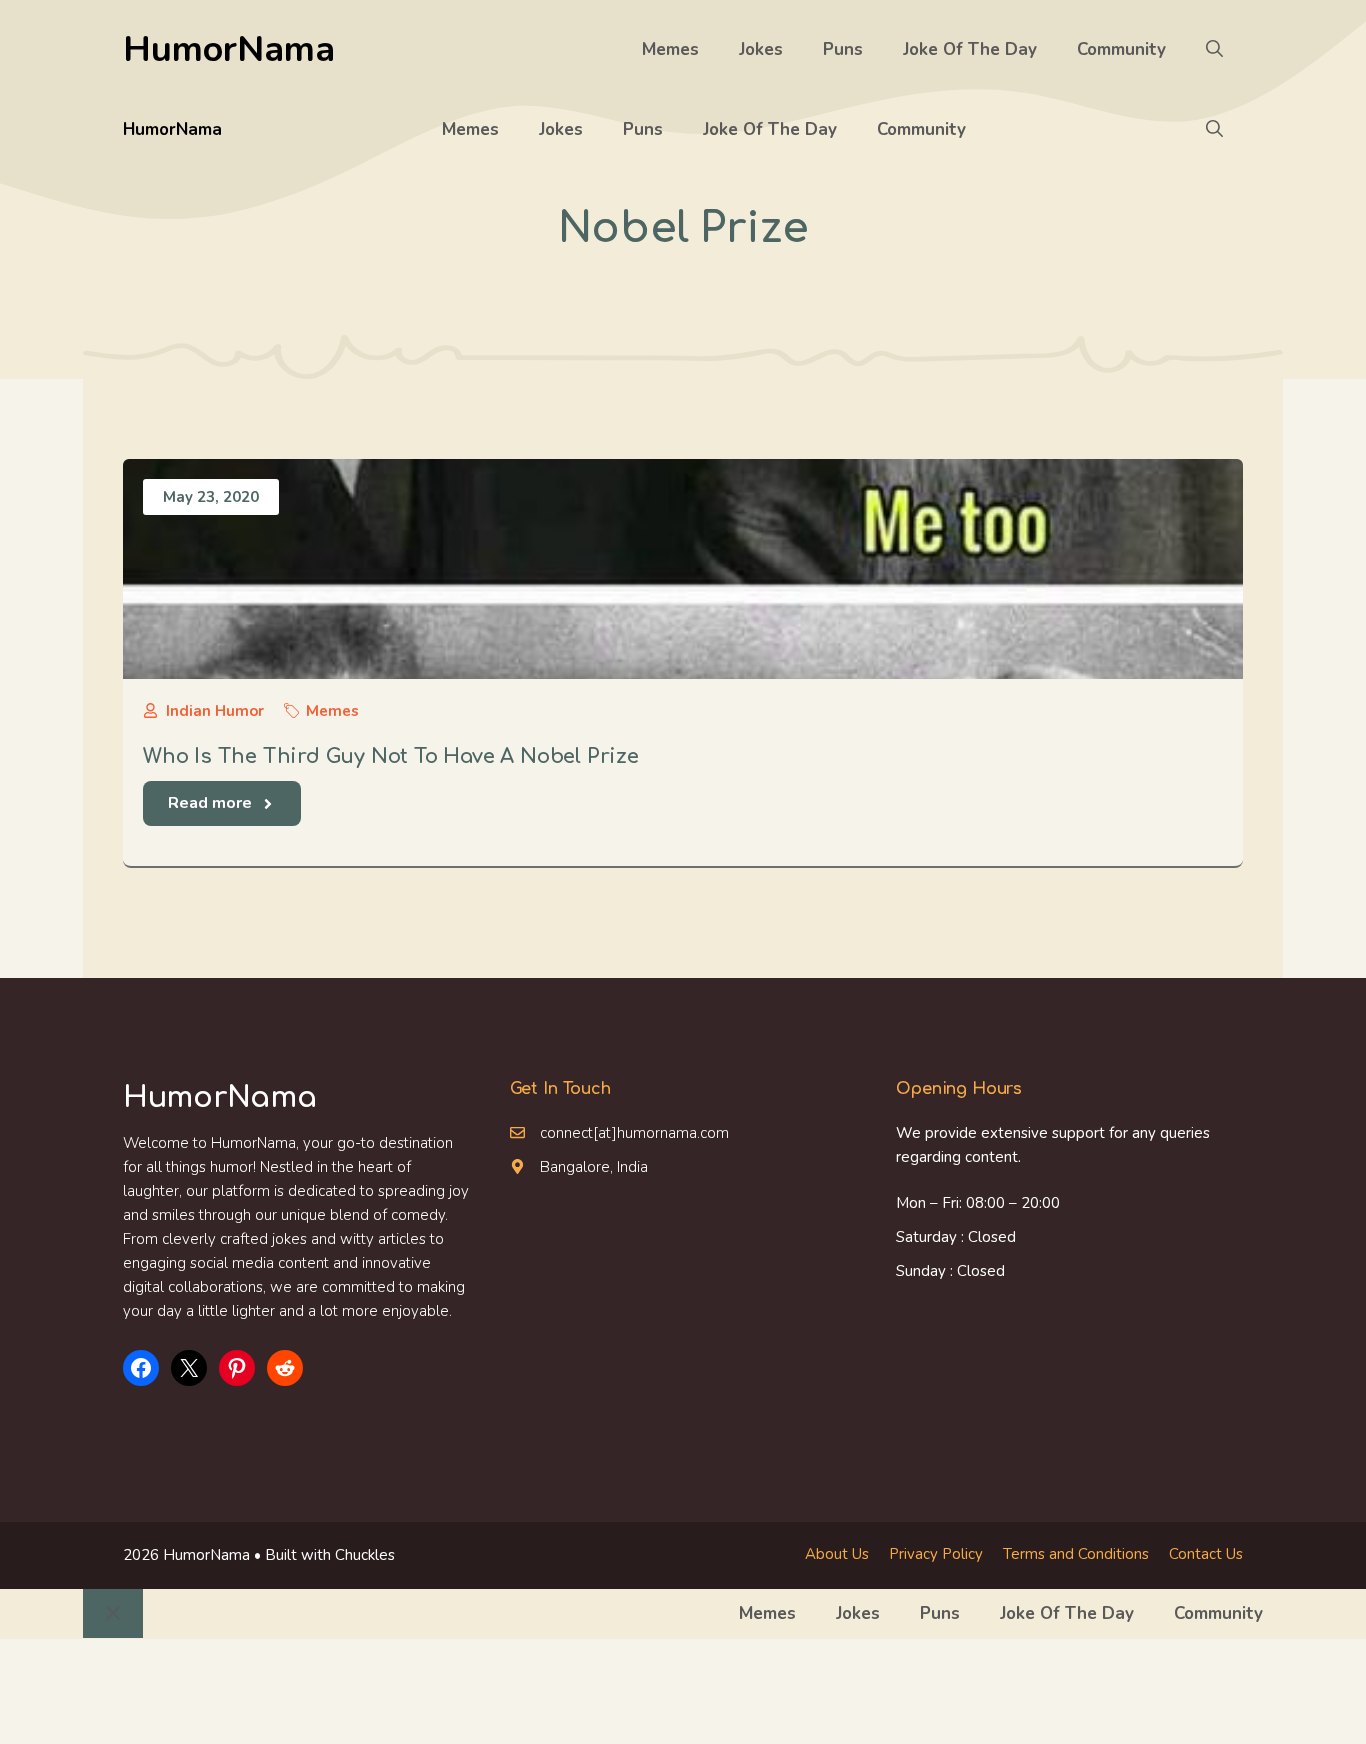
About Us (837, 1554)
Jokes (761, 49)
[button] (1214, 50)
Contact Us (1206, 1554)
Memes (670, 49)
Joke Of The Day (970, 49)
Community (1121, 49)
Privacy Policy (936, 1554)
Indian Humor (215, 711)
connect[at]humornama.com (634, 1133)
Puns (843, 49)
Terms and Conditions (1076, 1554)
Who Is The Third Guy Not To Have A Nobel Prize (391, 756)
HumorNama (229, 49)
